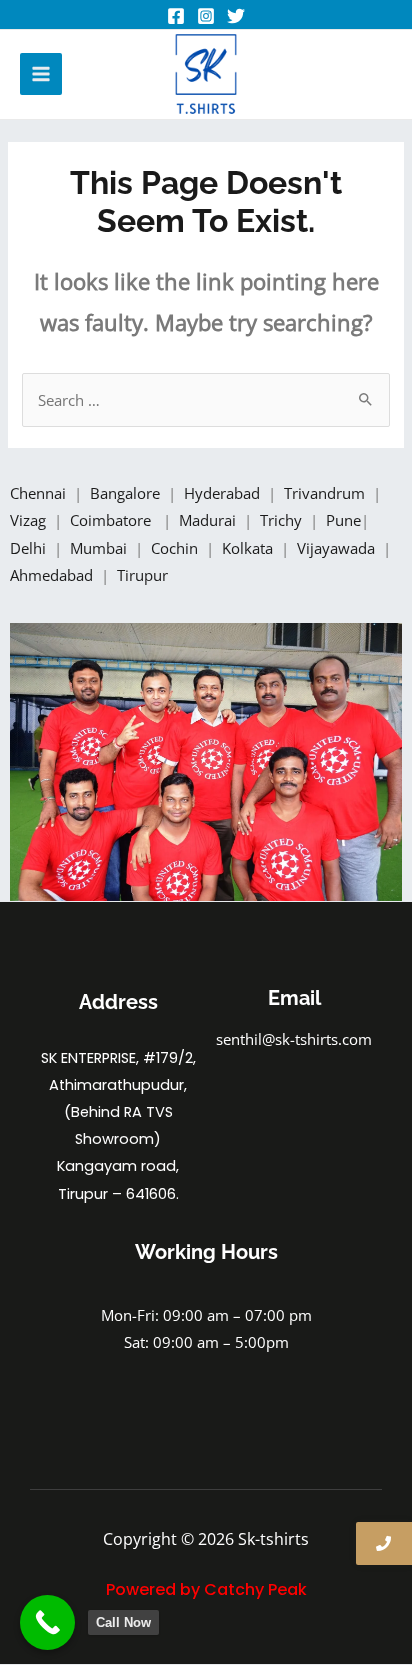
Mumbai (100, 548)
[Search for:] (205, 400)
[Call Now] (47, 1622)
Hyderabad (224, 493)
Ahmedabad (53, 575)
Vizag (30, 520)
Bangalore (125, 493)
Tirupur (142, 575)
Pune (343, 520)
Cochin (176, 548)
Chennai (38, 493)
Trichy (283, 520)
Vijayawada (338, 548)
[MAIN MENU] (41, 74)
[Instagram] (206, 16)
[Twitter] (236, 16)
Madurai (209, 520)
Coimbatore (114, 520)
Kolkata (249, 548)
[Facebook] (176, 16)
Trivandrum (326, 493)
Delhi (30, 548)
